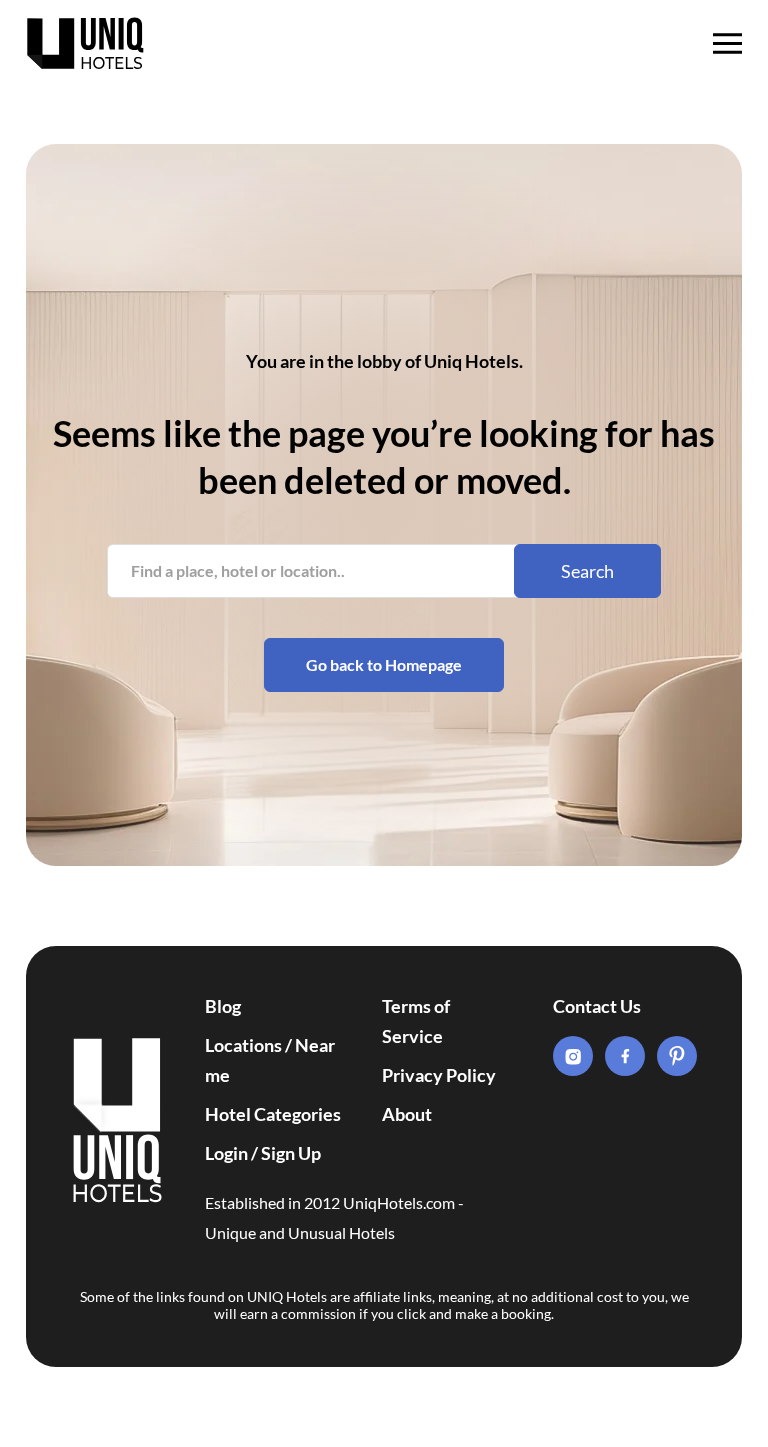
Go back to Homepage (384, 664)
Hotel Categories (273, 1114)
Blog (223, 1006)
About (407, 1114)
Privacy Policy (439, 1075)
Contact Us (597, 1006)
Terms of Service (416, 1021)
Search (587, 571)
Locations (243, 1045)
